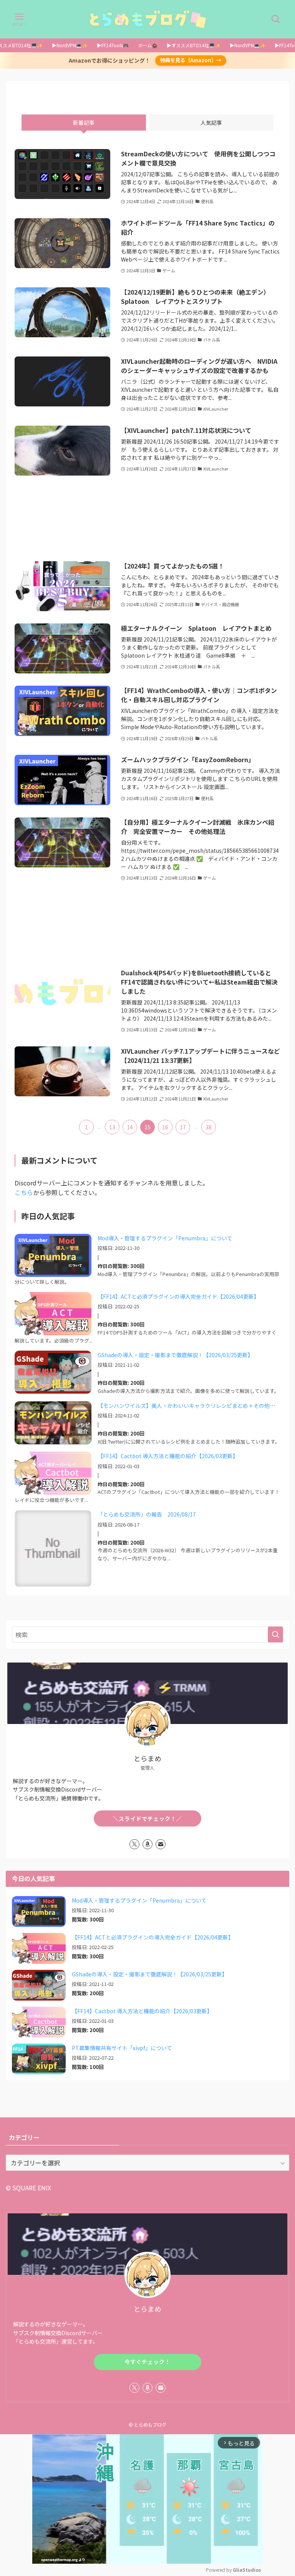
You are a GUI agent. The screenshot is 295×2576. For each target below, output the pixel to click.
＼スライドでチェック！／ (147, 1818)
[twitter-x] (134, 1844)
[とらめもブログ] (147, 19)
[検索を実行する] (275, 1634)
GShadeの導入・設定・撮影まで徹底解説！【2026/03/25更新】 (175, 1355)
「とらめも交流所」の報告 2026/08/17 (147, 1514)
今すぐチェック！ (147, 2362)
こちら (24, 1192)
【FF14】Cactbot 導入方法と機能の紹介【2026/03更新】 (168, 1456)
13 (112, 1127)
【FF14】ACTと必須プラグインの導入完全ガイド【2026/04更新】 (178, 1296)
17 (183, 1127)
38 (209, 1127)
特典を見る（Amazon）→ (191, 60)
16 (165, 1127)
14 (130, 1127)
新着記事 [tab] (84, 123)
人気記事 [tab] (211, 123)
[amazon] (147, 1844)
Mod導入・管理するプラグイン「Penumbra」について (165, 1238)
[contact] (161, 1844)
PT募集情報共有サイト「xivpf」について (122, 2048)
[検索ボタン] (276, 19)
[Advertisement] (147, 518)
